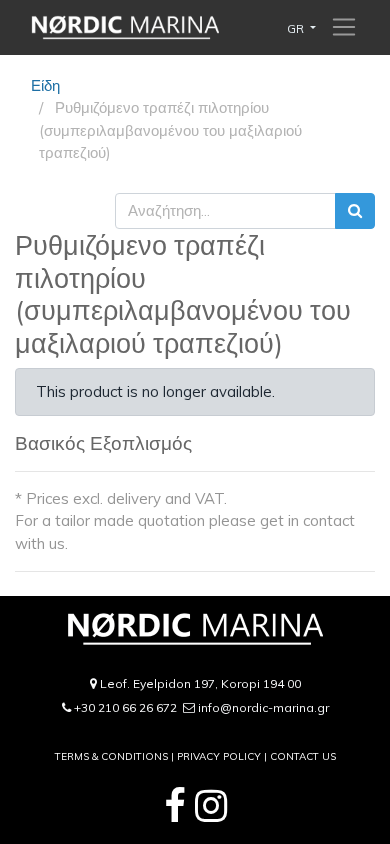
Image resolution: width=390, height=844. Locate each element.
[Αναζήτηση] (355, 211)
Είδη (45, 85)
